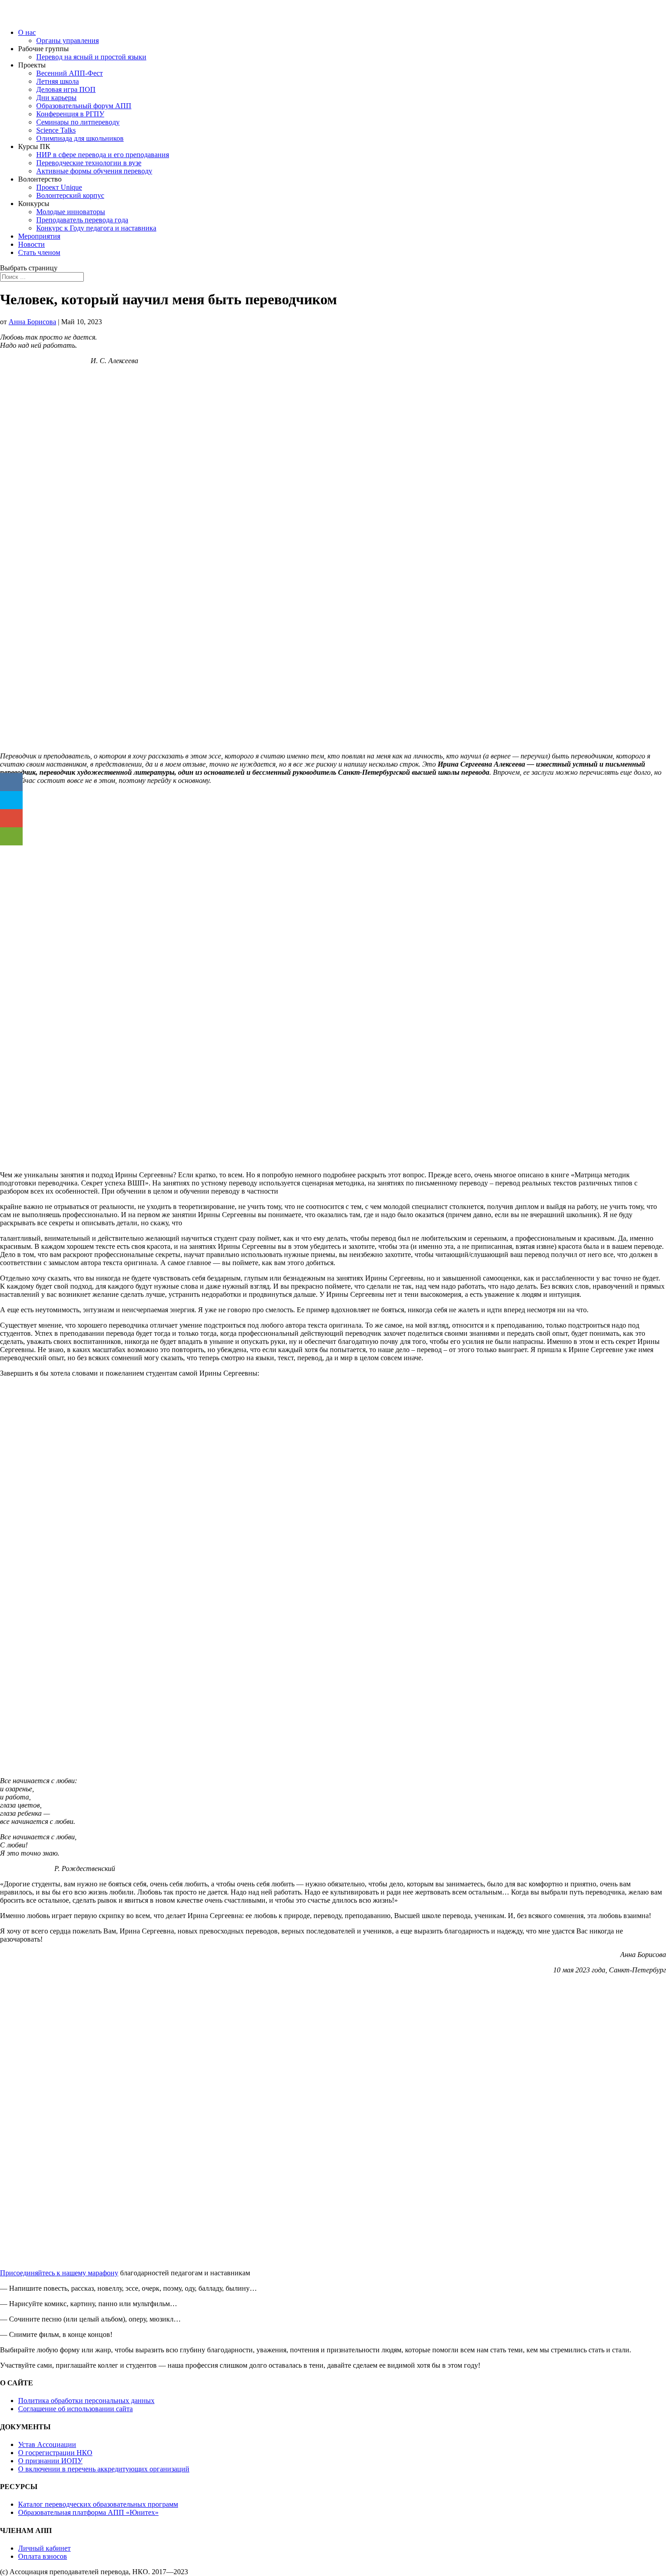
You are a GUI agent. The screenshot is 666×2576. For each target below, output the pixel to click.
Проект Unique (59, 187)
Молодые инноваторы (71, 212)
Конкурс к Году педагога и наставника (96, 228)
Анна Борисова (32, 322)
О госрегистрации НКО (55, 2453)
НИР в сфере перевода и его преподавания (103, 155)
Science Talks (56, 130)
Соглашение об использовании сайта (75, 2409)
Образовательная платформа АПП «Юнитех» (88, 2512)
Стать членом (39, 252)
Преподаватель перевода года (82, 220)
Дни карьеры (56, 98)
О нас (27, 32)
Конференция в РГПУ (70, 114)
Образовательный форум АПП (84, 106)
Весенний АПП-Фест (70, 73)
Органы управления (68, 41)
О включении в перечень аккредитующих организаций (104, 2469)
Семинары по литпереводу (78, 122)
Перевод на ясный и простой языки (91, 57)
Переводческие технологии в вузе (89, 163)
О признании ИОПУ (50, 2461)
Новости (31, 244)
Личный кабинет (44, 2548)
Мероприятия (39, 236)
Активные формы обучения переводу (94, 171)
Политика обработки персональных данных (86, 2401)
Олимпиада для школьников (80, 138)
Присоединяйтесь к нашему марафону (59, 2273)
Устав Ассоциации (47, 2444)
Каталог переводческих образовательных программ (98, 2504)
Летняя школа (58, 81)
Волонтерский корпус (70, 195)
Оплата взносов (43, 2556)
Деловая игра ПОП (66, 89)
